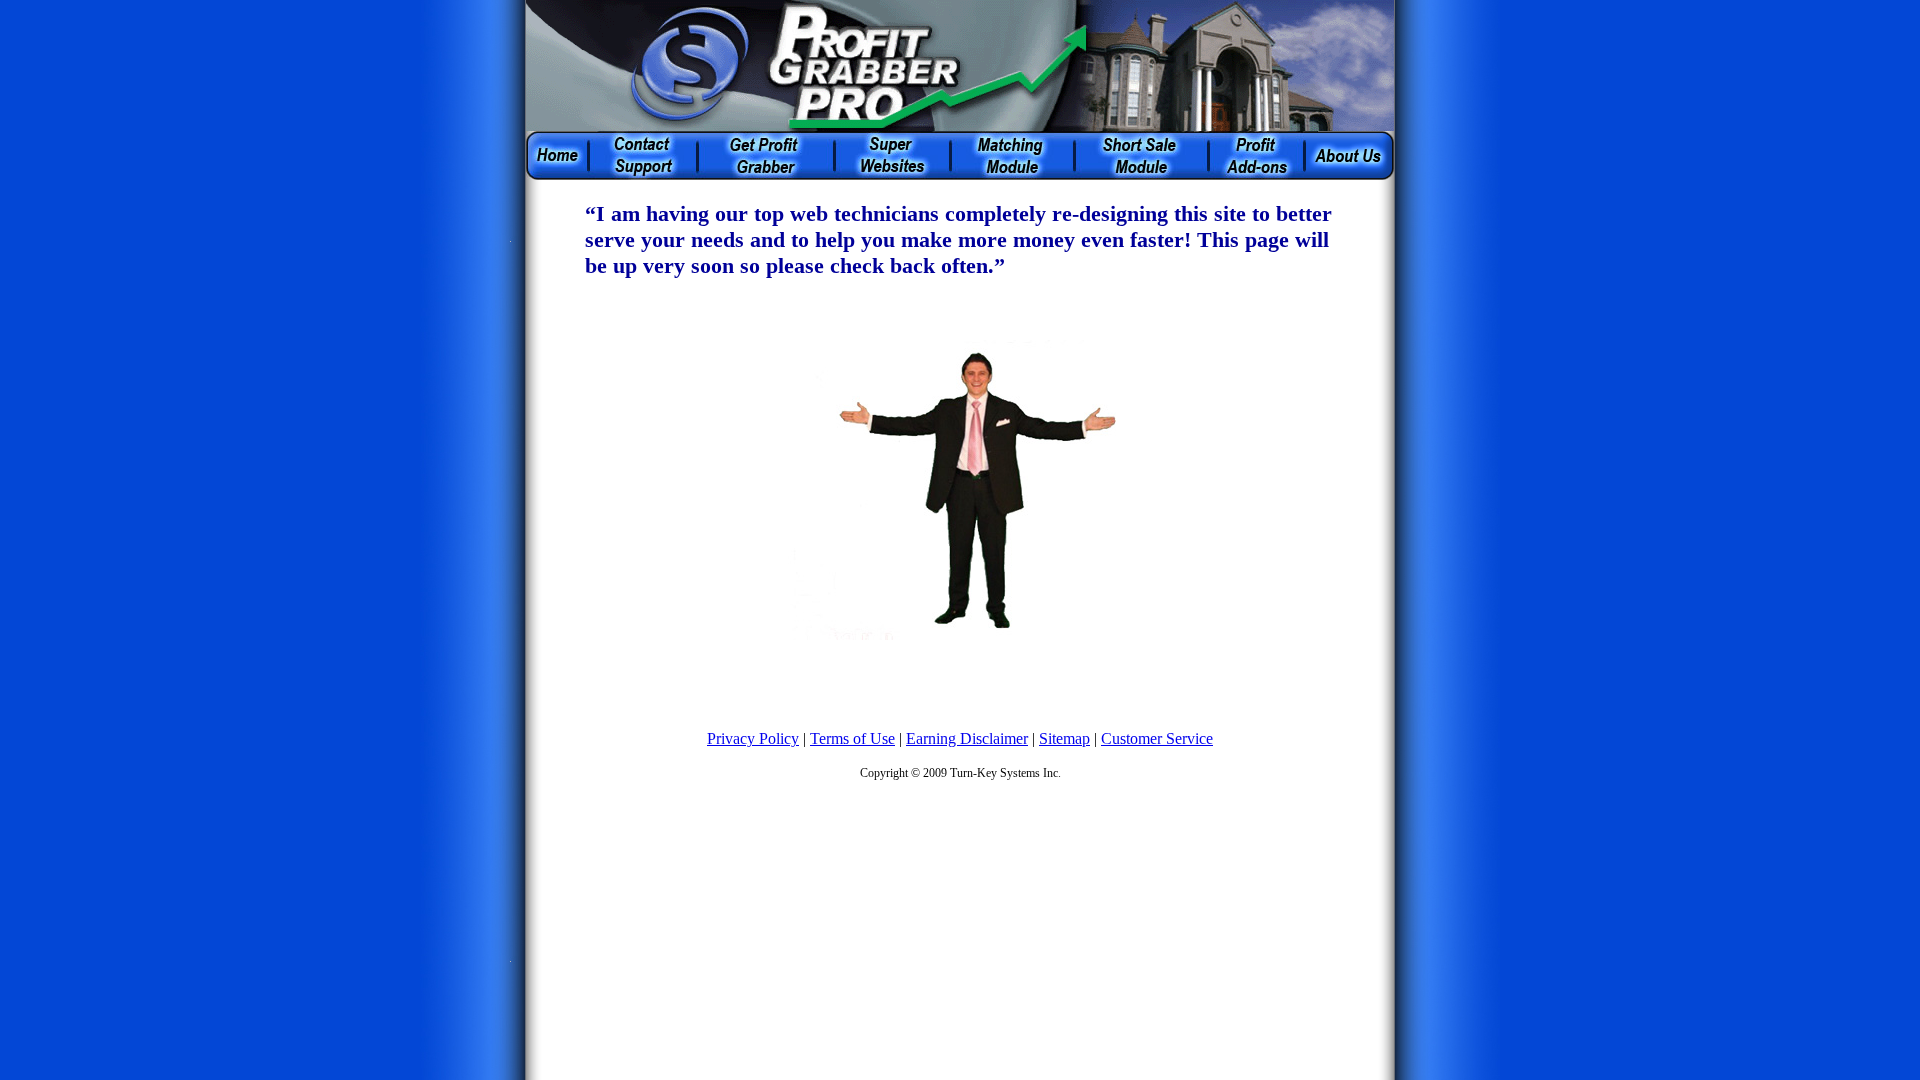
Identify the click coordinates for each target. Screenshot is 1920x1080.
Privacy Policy (753, 738)
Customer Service (1157, 738)
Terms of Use (852, 738)
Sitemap (1064, 738)
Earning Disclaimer (967, 738)
